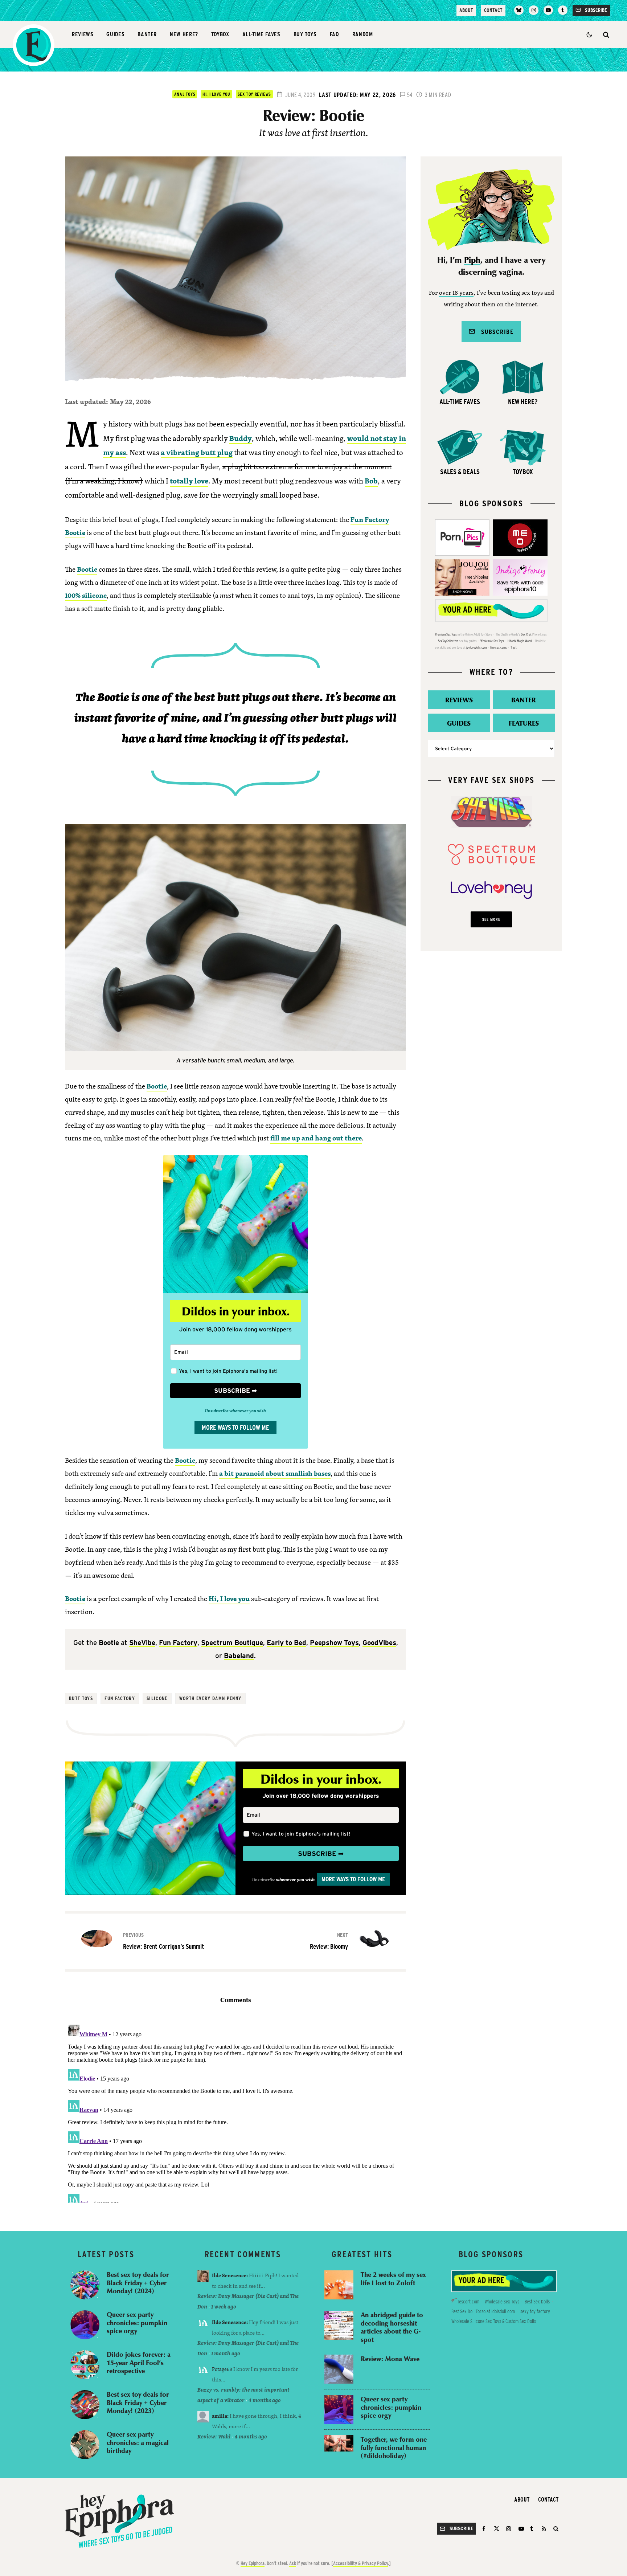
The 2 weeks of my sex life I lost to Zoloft (393, 2279)
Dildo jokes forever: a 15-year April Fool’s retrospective (139, 2363)
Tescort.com (468, 2302)
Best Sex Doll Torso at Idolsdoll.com (483, 2311)
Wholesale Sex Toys (492, 641)
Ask (293, 2563)
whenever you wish (295, 1880)
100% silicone (86, 595)
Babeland (239, 1656)
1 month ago (226, 2353)
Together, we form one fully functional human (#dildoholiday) (394, 2448)
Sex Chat (526, 634)
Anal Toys (185, 94)
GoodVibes (379, 1643)
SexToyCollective (448, 641)
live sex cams (499, 647)
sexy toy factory (535, 2311)
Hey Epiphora (253, 2563)
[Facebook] (485, 2529)
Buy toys (305, 34)
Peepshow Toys (334, 1643)
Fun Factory (178, 1643)
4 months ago (265, 2400)
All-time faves (261, 34)
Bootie (87, 569)
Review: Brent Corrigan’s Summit (164, 1941)
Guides (115, 34)
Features (524, 723)
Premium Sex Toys (446, 634)
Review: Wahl (214, 2436)
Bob (371, 481)
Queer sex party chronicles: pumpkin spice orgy (137, 2323)
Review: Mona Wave (390, 2359)
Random (363, 34)
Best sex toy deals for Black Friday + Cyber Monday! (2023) (138, 2403)
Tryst (514, 647)
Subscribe (494, 332)
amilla (220, 2416)
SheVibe (142, 1643)
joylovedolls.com (476, 647)
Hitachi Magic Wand (520, 641)
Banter (147, 34)
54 (409, 95)
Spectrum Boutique (232, 1643)
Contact (493, 10)
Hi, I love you (216, 94)
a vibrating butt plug (197, 452)
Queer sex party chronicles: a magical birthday (138, 2442)
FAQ (335, 34)
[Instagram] (533, 10)
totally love (189, 481)
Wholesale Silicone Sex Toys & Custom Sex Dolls (494, 2321)
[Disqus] (235, 2112)
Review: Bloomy (329, 1941)
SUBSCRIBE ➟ (235, 1391)
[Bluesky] (519, 10)
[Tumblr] (563, 10)
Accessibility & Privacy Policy (360, 2563)
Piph (472, 260)
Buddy (241, 438)
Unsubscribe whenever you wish (235, 1411)
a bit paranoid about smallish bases (275, 1473)
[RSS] (544, 2529)
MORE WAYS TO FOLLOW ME (235, 1427)
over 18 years (456, 293)
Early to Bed (286, 1643)
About (466, 10)
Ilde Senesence (229, 2275)
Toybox (220, 34)
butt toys (81, 1698)
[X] (497, 2529)
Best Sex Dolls (537, 2302)
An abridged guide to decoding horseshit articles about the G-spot (392, 2327)
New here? (184, 34)
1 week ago (224, 2306)
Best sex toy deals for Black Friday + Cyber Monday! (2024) (138, 2283)
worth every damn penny (210, 1698)
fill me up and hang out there (316, 1138)
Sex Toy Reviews (254, 94)
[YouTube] (548, 10)
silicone (157, 1698)
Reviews (83, 34)
